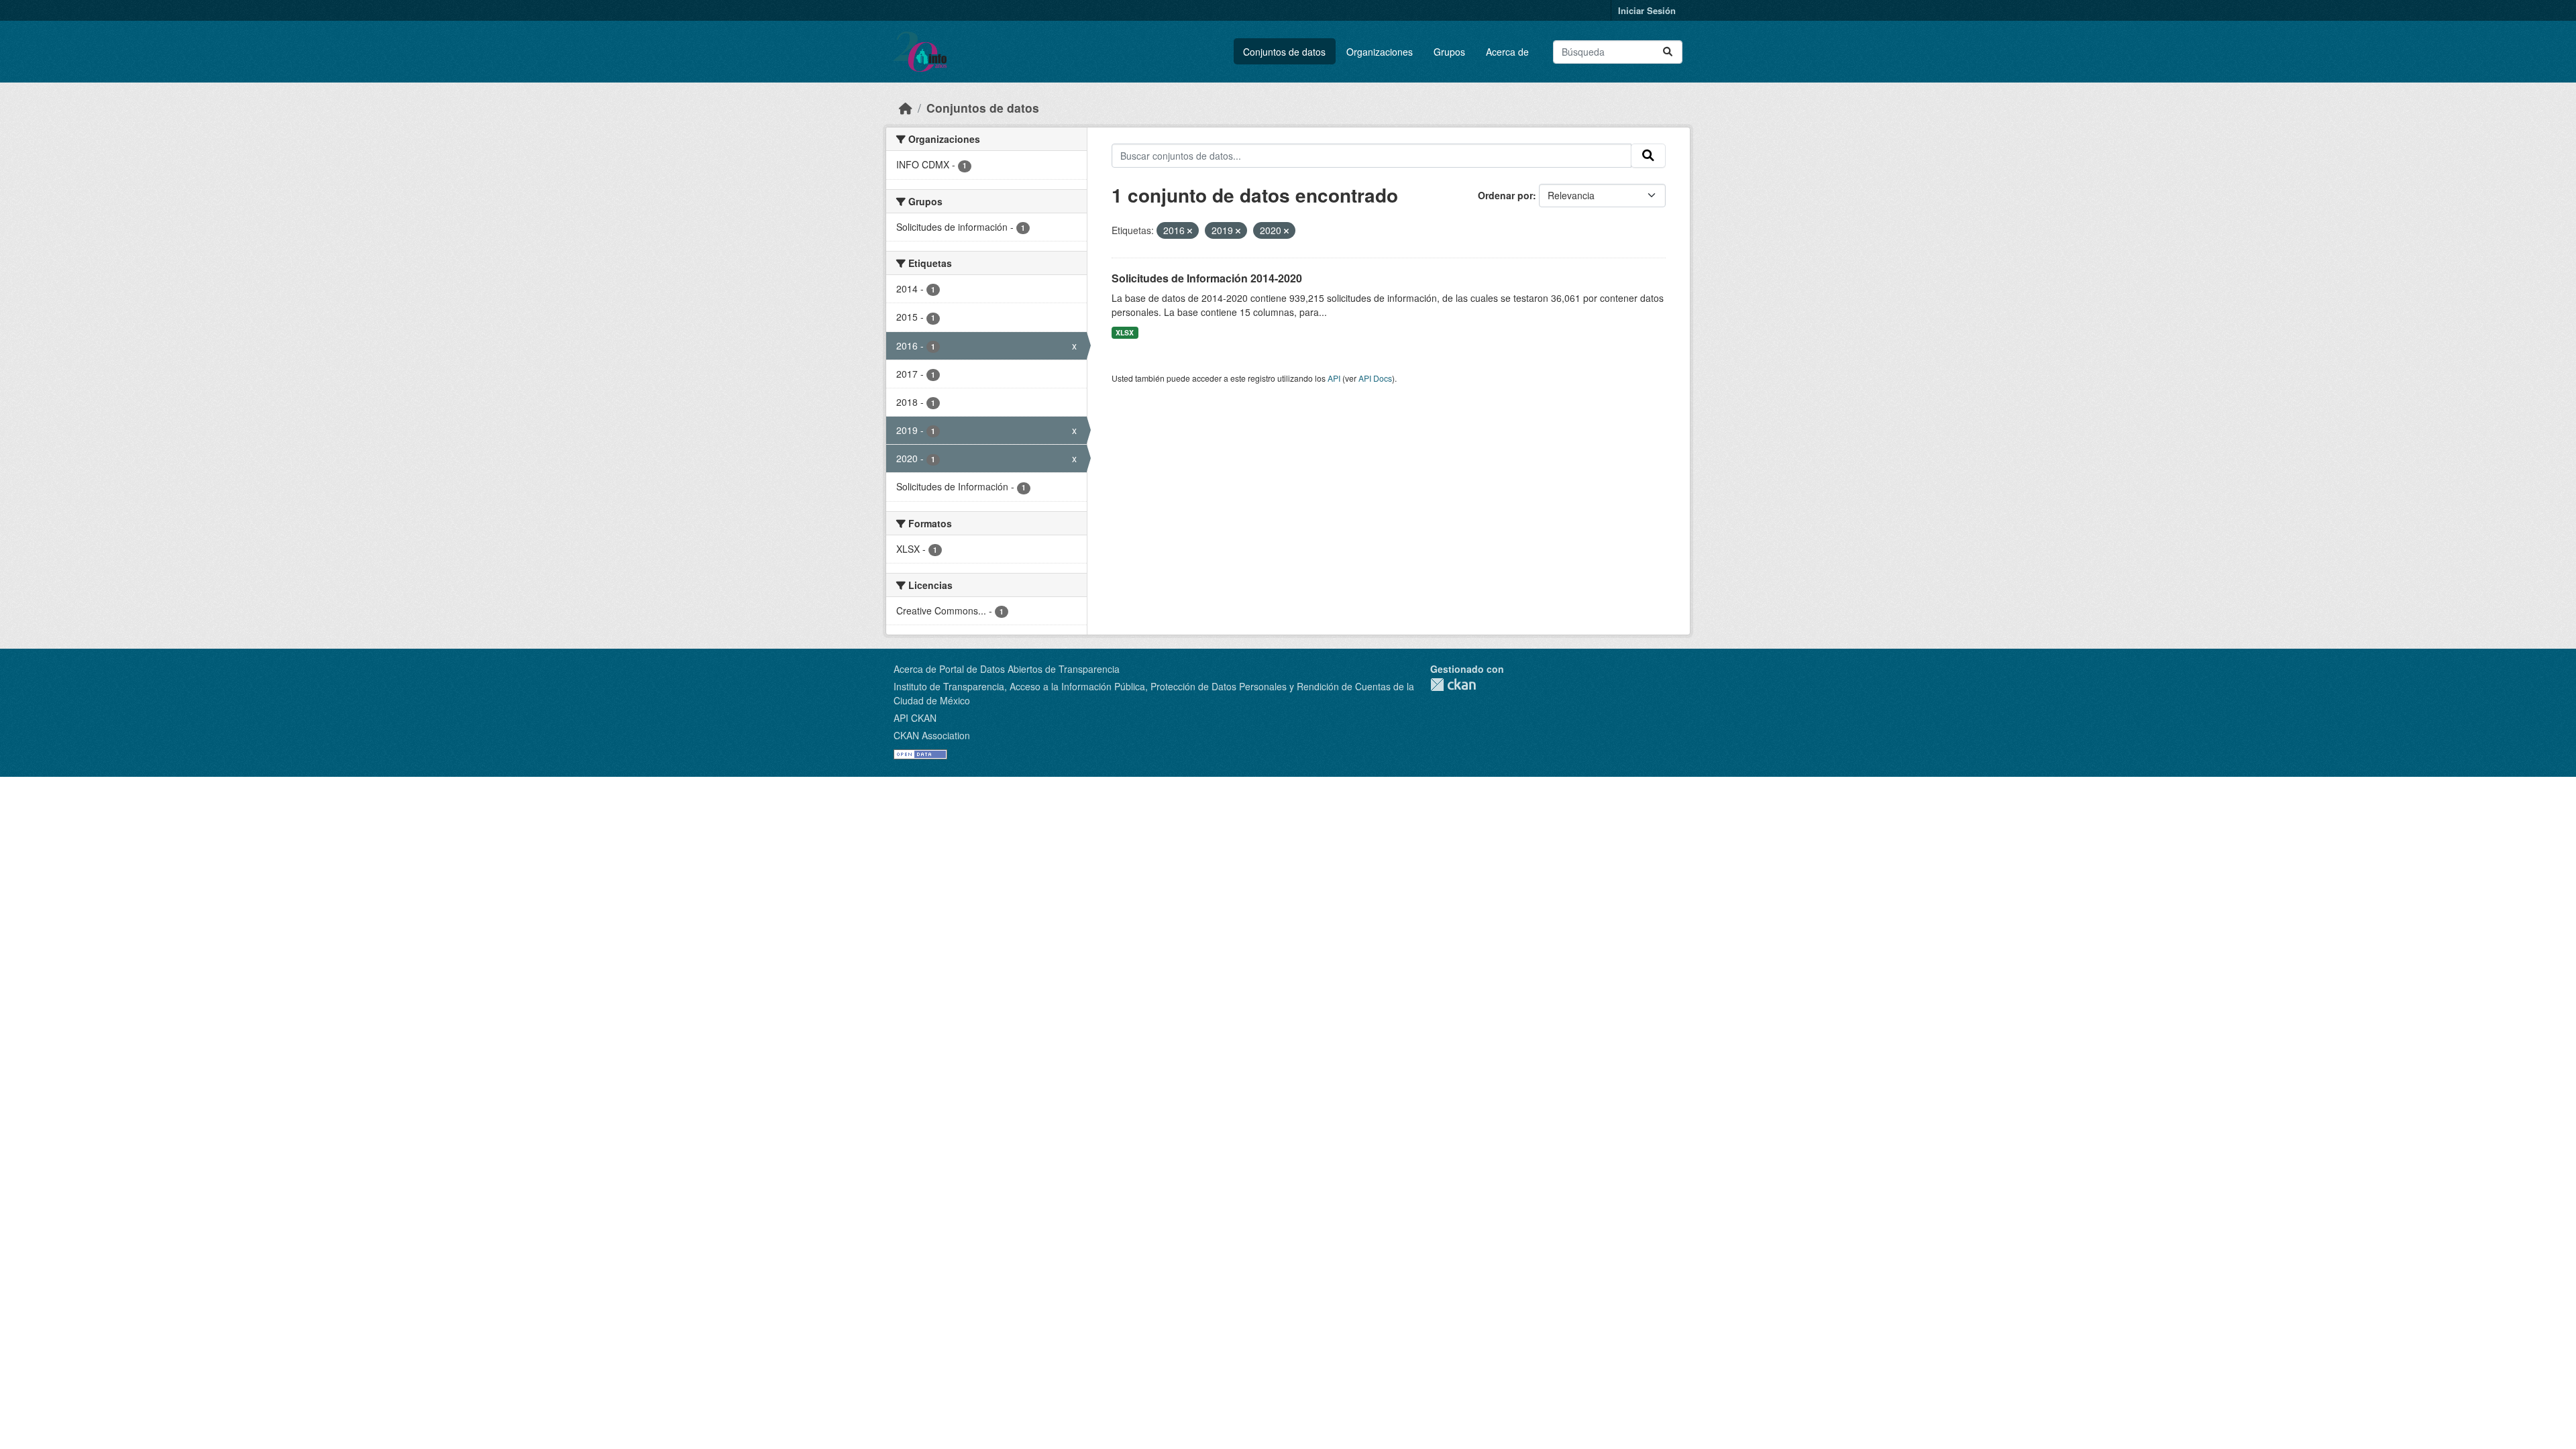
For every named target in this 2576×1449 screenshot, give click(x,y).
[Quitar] (1190, 231)
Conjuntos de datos (1284, 52)
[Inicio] (906, 108)
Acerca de (1507, 52)
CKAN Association (932, 735)
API (1334, 378)
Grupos (1449, 52)
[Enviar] (1668, 52)
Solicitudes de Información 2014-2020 (1207, 278)
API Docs (1375, 378)
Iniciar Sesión (1647, 10)
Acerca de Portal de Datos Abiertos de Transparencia (1007, 669)
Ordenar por (1505, 195)
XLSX (1125, 332)
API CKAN (915, 718)
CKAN (1453, 685)
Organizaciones (1380, 52)
